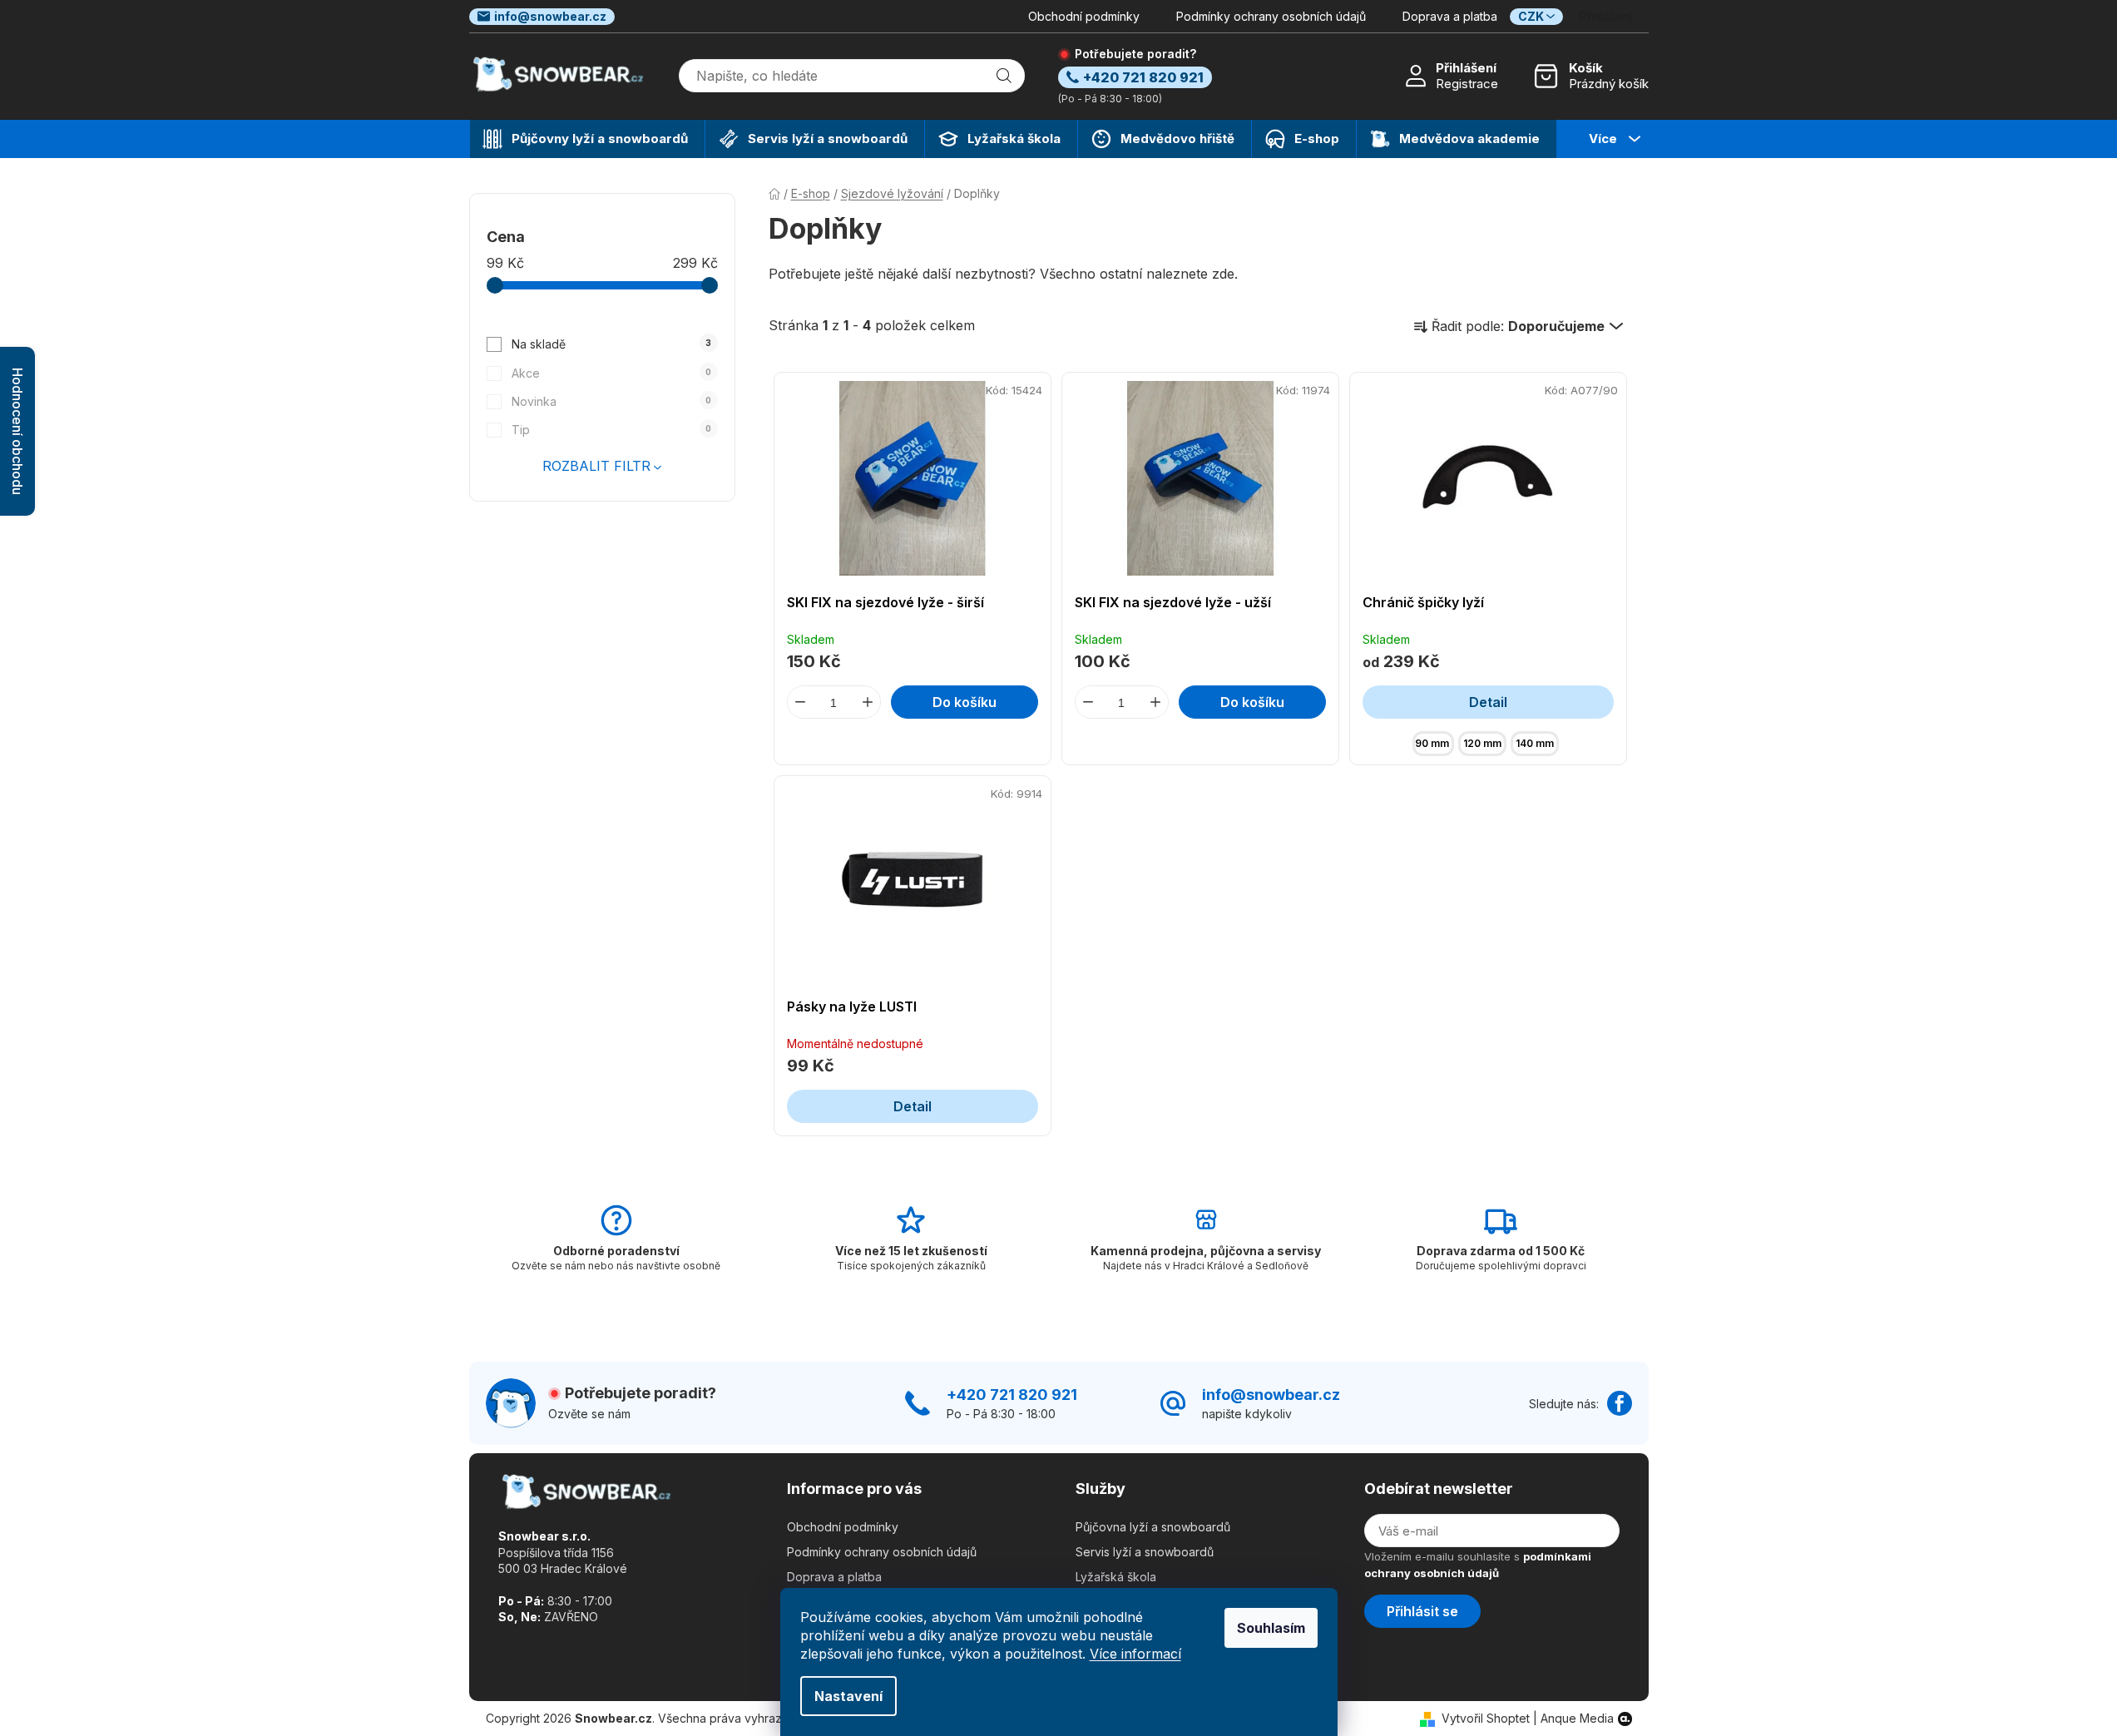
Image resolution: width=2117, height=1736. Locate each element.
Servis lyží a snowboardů (1145, 1552)
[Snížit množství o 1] (800, 702)
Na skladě (611, 344)
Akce (611, 373)
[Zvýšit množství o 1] (868, 702)
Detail (1488, 702)
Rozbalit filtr (596, 466)
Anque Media (1577, 1718)
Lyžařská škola (1116, 1577)
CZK (1531, 16)
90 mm (1432, 743)
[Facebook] (1620, 1403)
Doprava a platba (1450, 16)
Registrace (1467, 84)
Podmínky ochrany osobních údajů (1271, 16)
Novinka (611, 401)
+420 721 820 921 (1012, 1395)
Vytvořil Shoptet (1486, 1718)
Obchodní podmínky (1084, 16)
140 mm (1535, 743)
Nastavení (848, 1696)
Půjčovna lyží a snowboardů (1153, 1527)
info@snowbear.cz (550, 16)
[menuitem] (587, 139)
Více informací (1135, 1654)
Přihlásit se (1422, 1611)
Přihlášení (1466, 68)
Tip (611, 430)
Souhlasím (1271, 1628)
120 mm (1482, 743)
